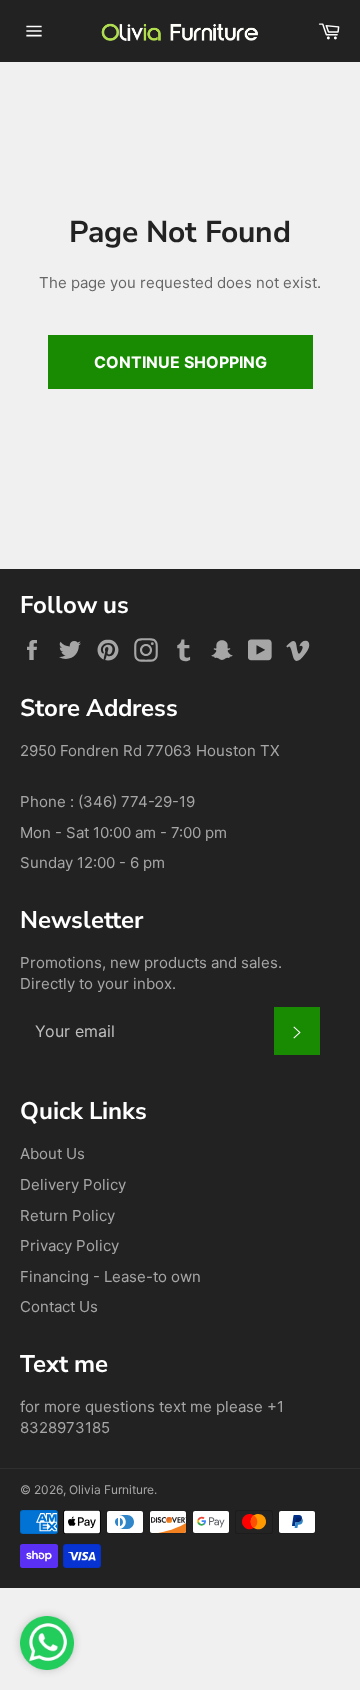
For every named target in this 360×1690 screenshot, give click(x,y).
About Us (52, 1153)
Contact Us (59, 1306)
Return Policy (67, 1215)
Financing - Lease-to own (110, 1276)
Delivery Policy (73, 1184)
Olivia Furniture (111, 1489)
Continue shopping (180, 362)
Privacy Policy (69, 1245)
